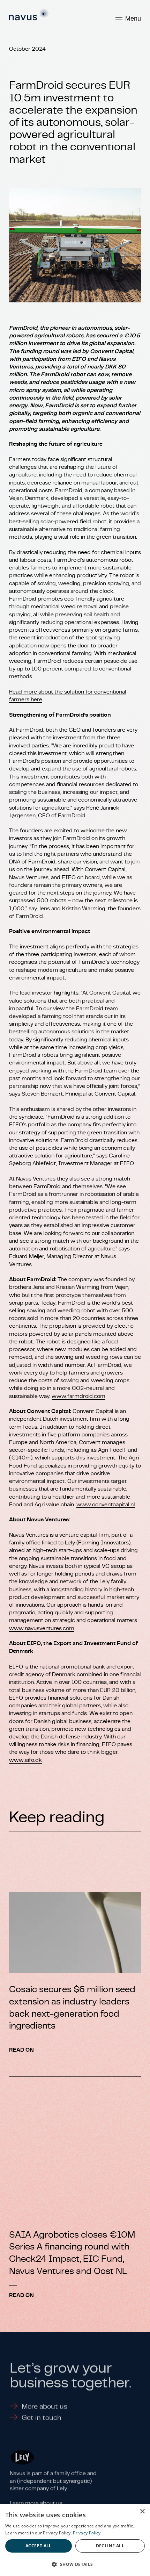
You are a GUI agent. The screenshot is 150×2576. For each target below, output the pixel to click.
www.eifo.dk (25, 1760)
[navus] (29, 15)
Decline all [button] (110, 2546)
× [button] (142, 2512)
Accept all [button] (39, 2546)
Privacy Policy (87, 2533)
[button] (75, 2564)
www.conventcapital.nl (106, 1505)
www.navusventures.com (42, 1628)
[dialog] (75, 2540)
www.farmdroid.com (78, 1396)
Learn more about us (36, 2500)
